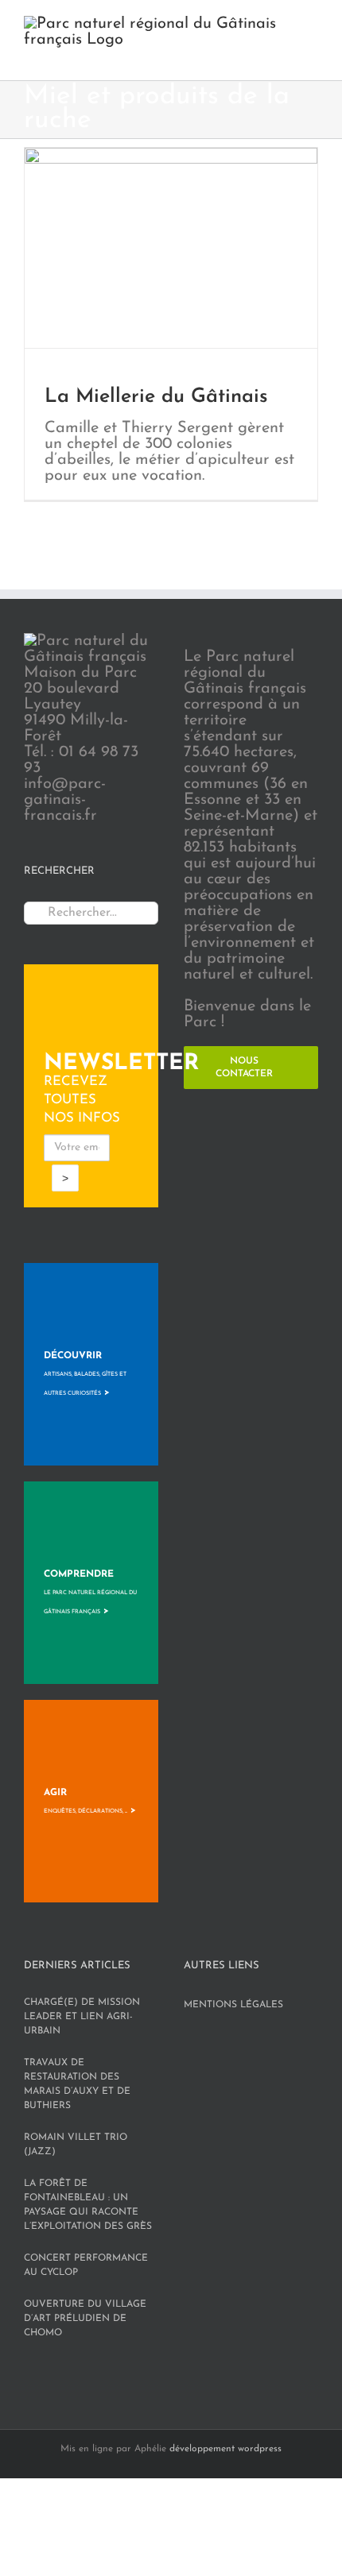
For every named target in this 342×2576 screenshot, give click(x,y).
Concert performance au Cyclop (86, 2265)
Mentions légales (233, 2005)
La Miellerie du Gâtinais (156, 397)
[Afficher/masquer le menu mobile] (312, 56)
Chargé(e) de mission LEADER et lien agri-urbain (82, 2017)
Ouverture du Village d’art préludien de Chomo (85, 2319)
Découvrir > (85, 1374)
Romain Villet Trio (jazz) (76, 2145)
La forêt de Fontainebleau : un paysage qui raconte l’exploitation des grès (88, 2205)
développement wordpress (225, 2449)
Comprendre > (90, 1593)
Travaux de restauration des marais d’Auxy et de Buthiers (77, 2084)
